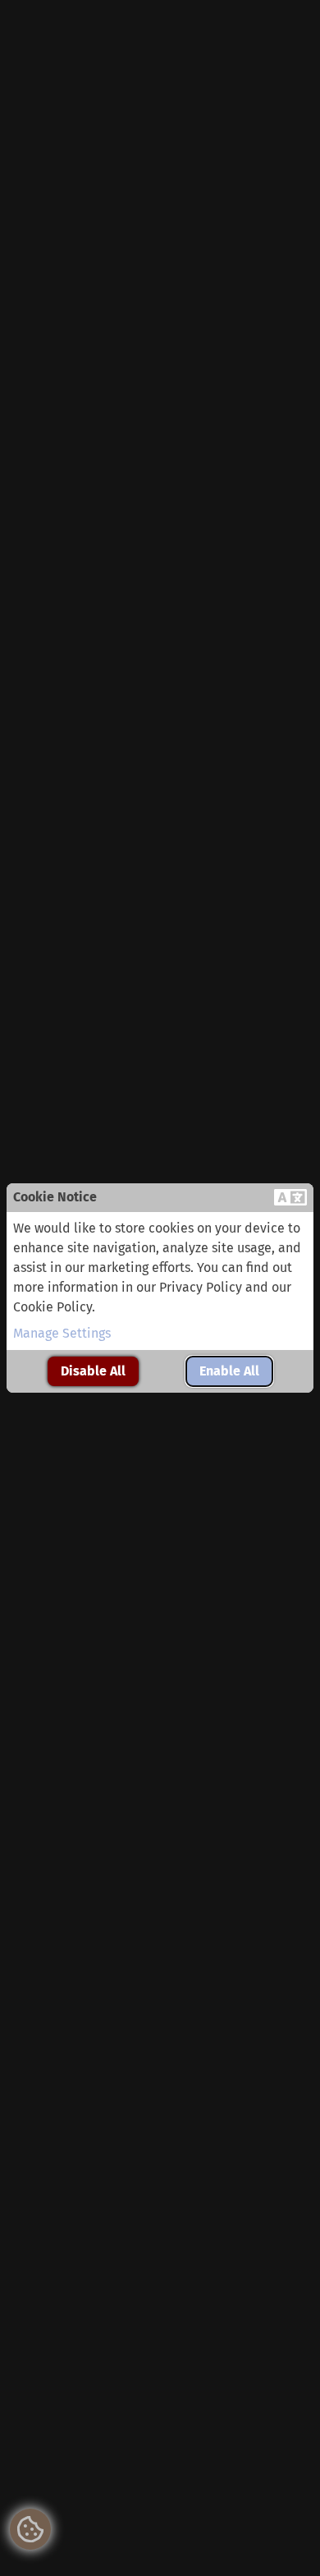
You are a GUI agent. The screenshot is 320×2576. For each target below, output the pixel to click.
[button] (290, 1198)
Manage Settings (62, 1333)
